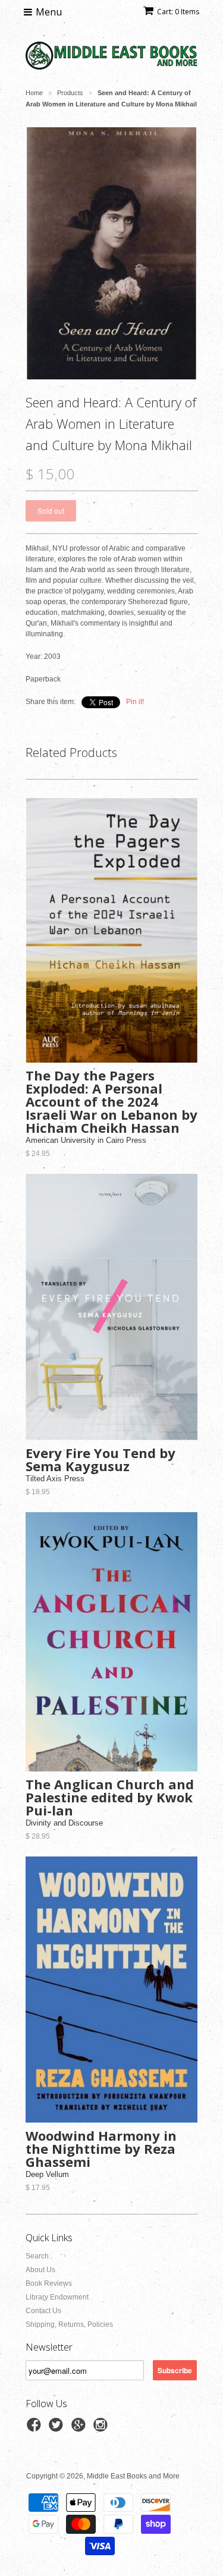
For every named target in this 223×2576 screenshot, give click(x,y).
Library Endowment (57, 2297)
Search (37, 2256)
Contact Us (43, 2311)
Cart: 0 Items (178, 12)
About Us (40, 2270)
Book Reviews (49, 2283)
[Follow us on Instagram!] (102, 2429)
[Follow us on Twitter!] (58, 2429)
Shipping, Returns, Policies (69, 2324)
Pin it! (135, 702)
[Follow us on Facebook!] (36, 2429)
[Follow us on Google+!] (80, 2429)
